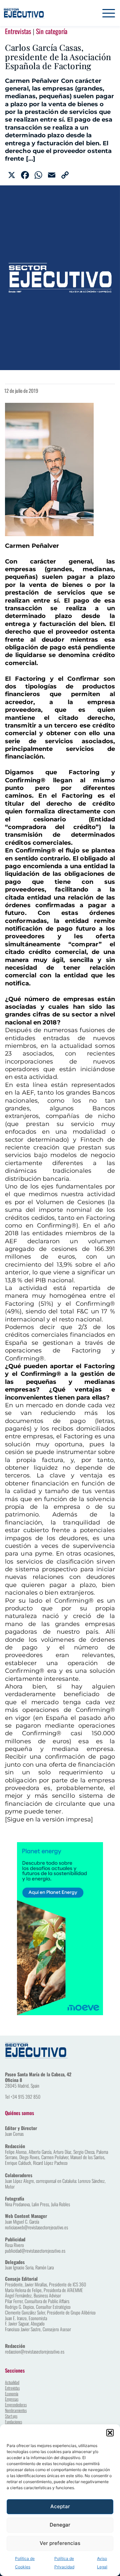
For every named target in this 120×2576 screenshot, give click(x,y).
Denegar (60, 2525)
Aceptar (60, 2506)
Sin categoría (52, 31)
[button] (110, 2433)
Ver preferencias (60, 2543)
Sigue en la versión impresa (49, 1819)
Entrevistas (18, 31)
